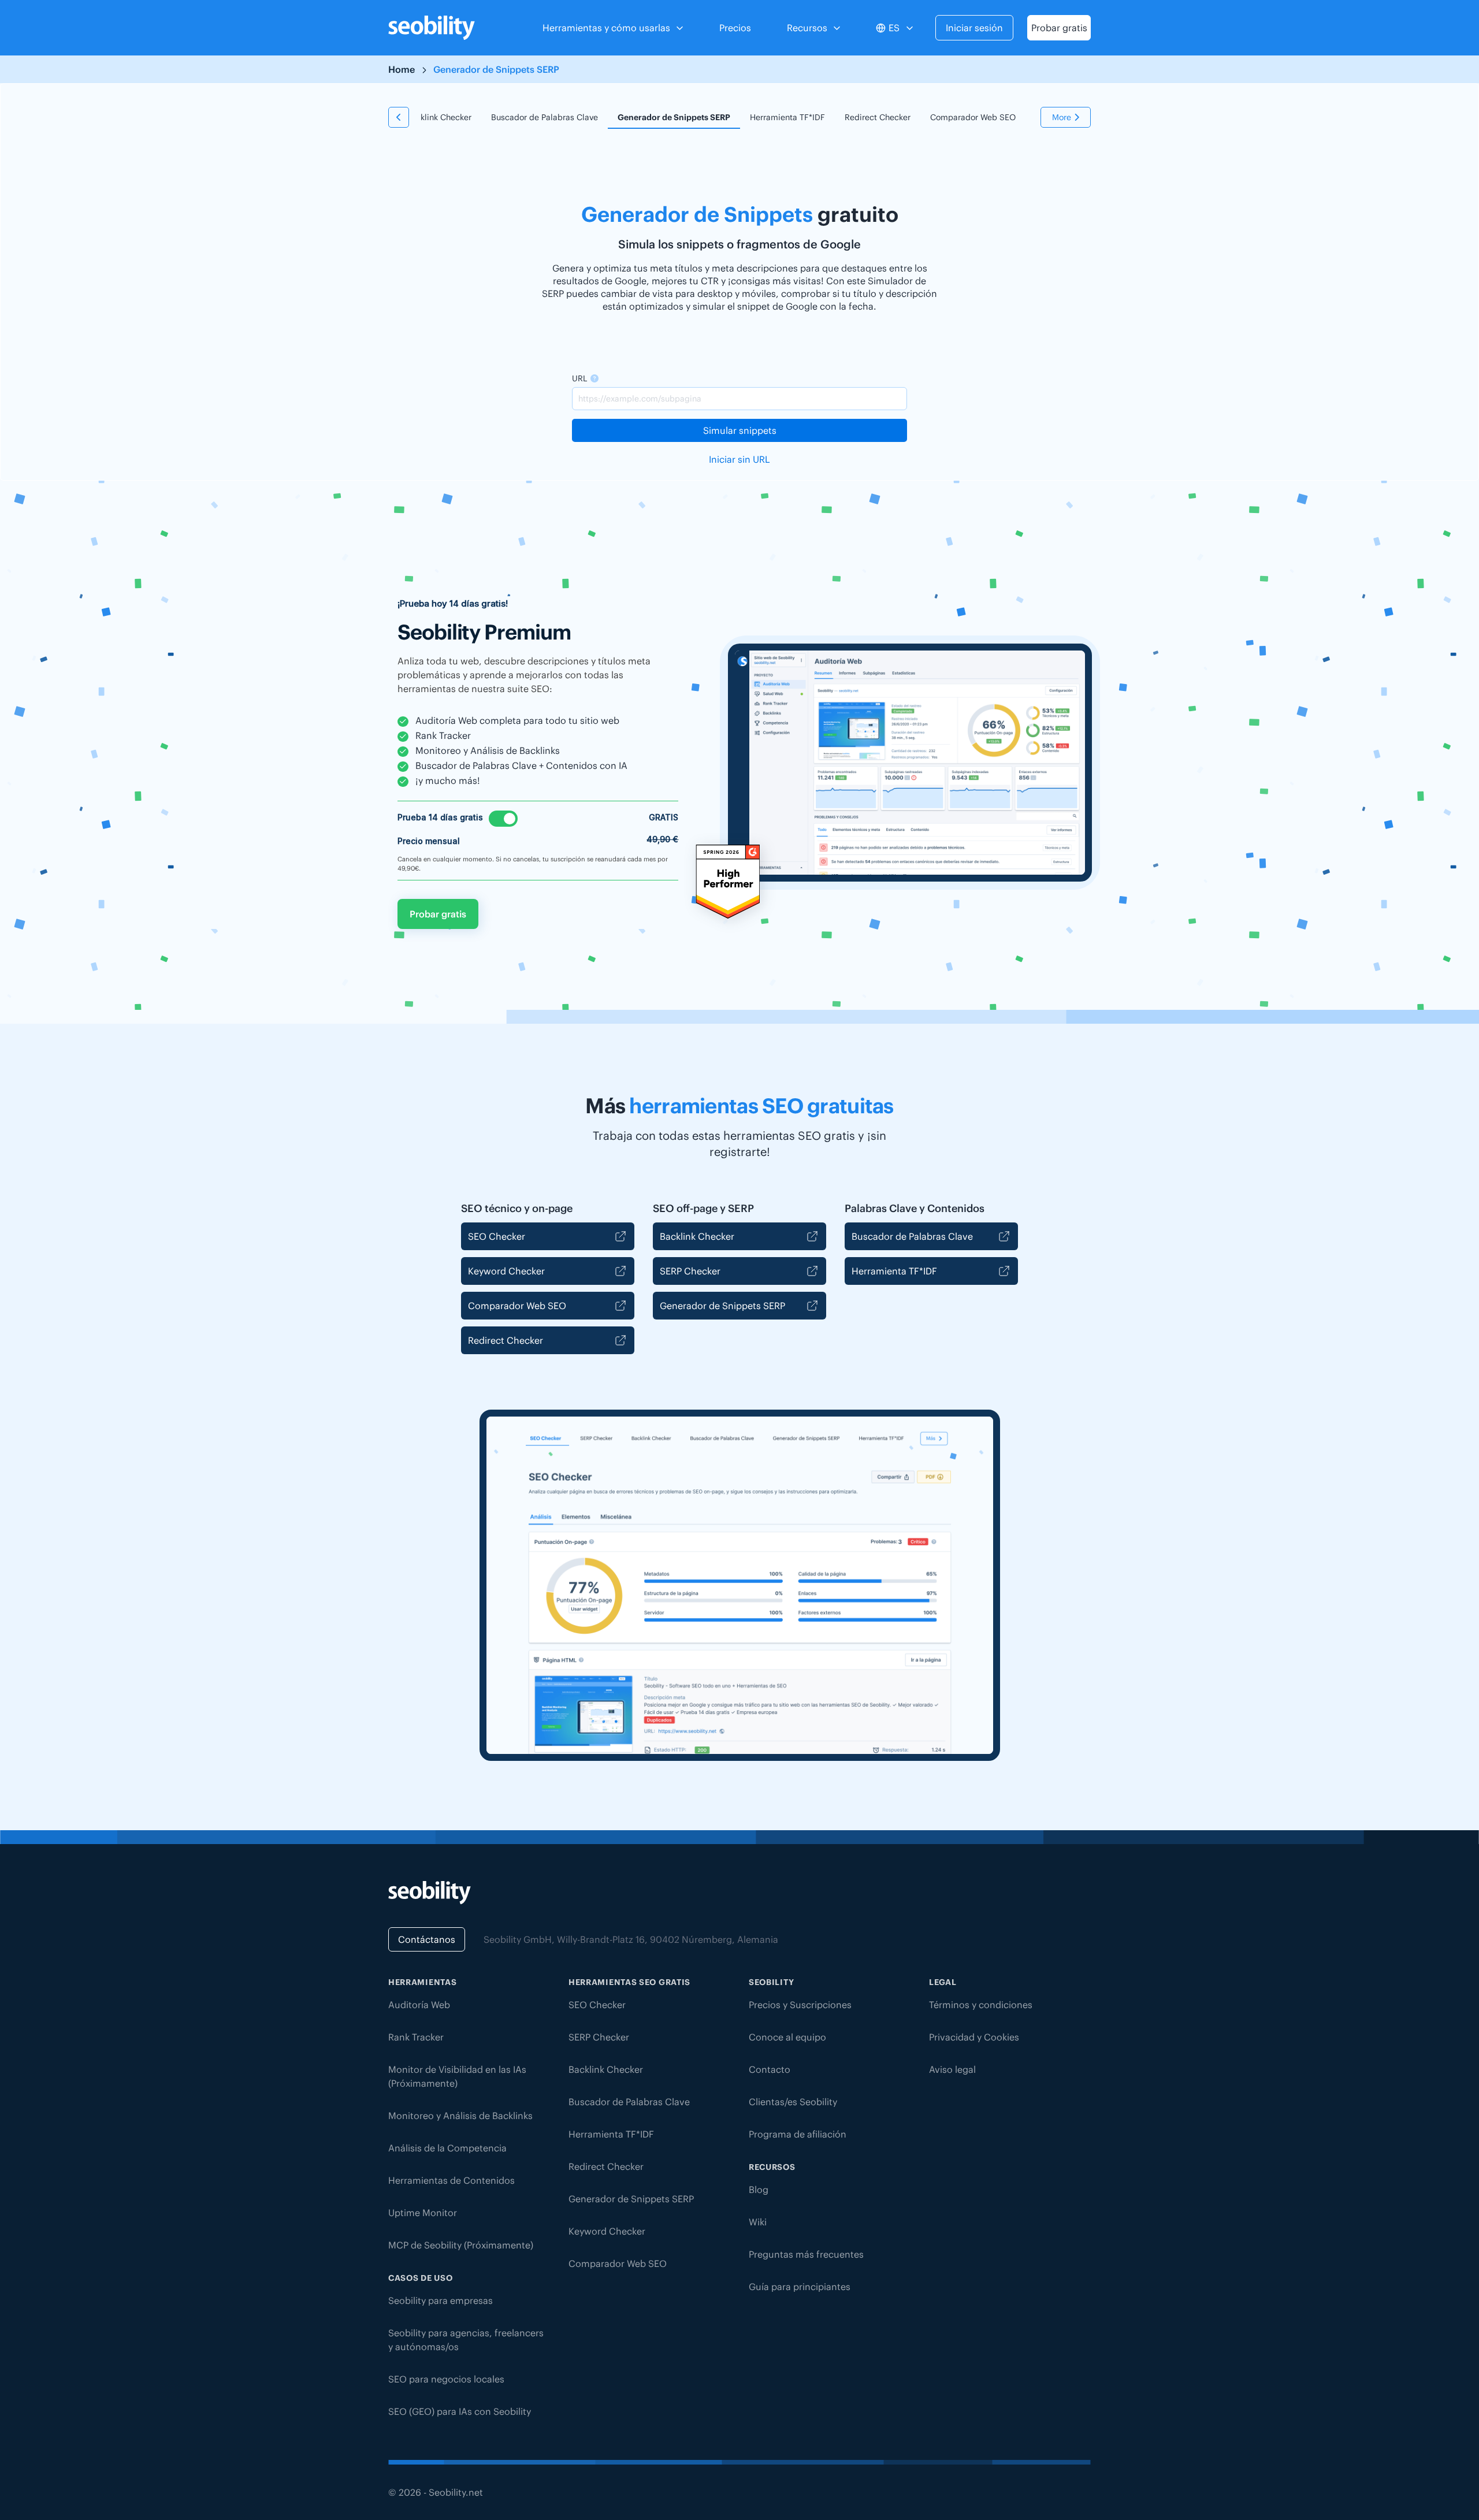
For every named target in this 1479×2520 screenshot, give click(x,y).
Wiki (758, 2222)
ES (894, 28)
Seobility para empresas (441, 2300)
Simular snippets (740, 430)
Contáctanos (427, 1939)
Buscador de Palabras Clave (545, 117)
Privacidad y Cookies (974, 2037)
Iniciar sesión (974, 28)
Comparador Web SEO (973, 117)
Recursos (807, 28)
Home (402, 69)
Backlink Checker (439, 117)
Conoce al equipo (787, 2037)
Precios (735, 28)
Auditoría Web (419, 2005)
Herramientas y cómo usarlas (606, 28)
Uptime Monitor (423, 2213)
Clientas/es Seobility (793, 2102)
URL (579, 378)
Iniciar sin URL (739, 459)
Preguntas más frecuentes (806, 2254)
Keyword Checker (506, 1271)
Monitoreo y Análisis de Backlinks (460, 2116)
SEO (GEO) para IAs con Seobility (460, 2411)
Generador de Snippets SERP (674, 117)
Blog (759, 2190)
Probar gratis (1059, 28)
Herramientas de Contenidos (451, 2180)
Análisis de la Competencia (447, 2148)
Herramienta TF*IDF (787, 117)
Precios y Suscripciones (800, 2005)
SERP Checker (690, 1271)
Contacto (770, 2069)
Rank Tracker (416, 2037)
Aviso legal (952, 2069)
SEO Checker (497, 1236)
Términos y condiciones (981, 2005)
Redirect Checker (878, 117)
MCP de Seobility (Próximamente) (461, 2245)
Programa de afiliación (798, 2134)
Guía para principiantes (800, 2287)
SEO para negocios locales (446, 2379)
